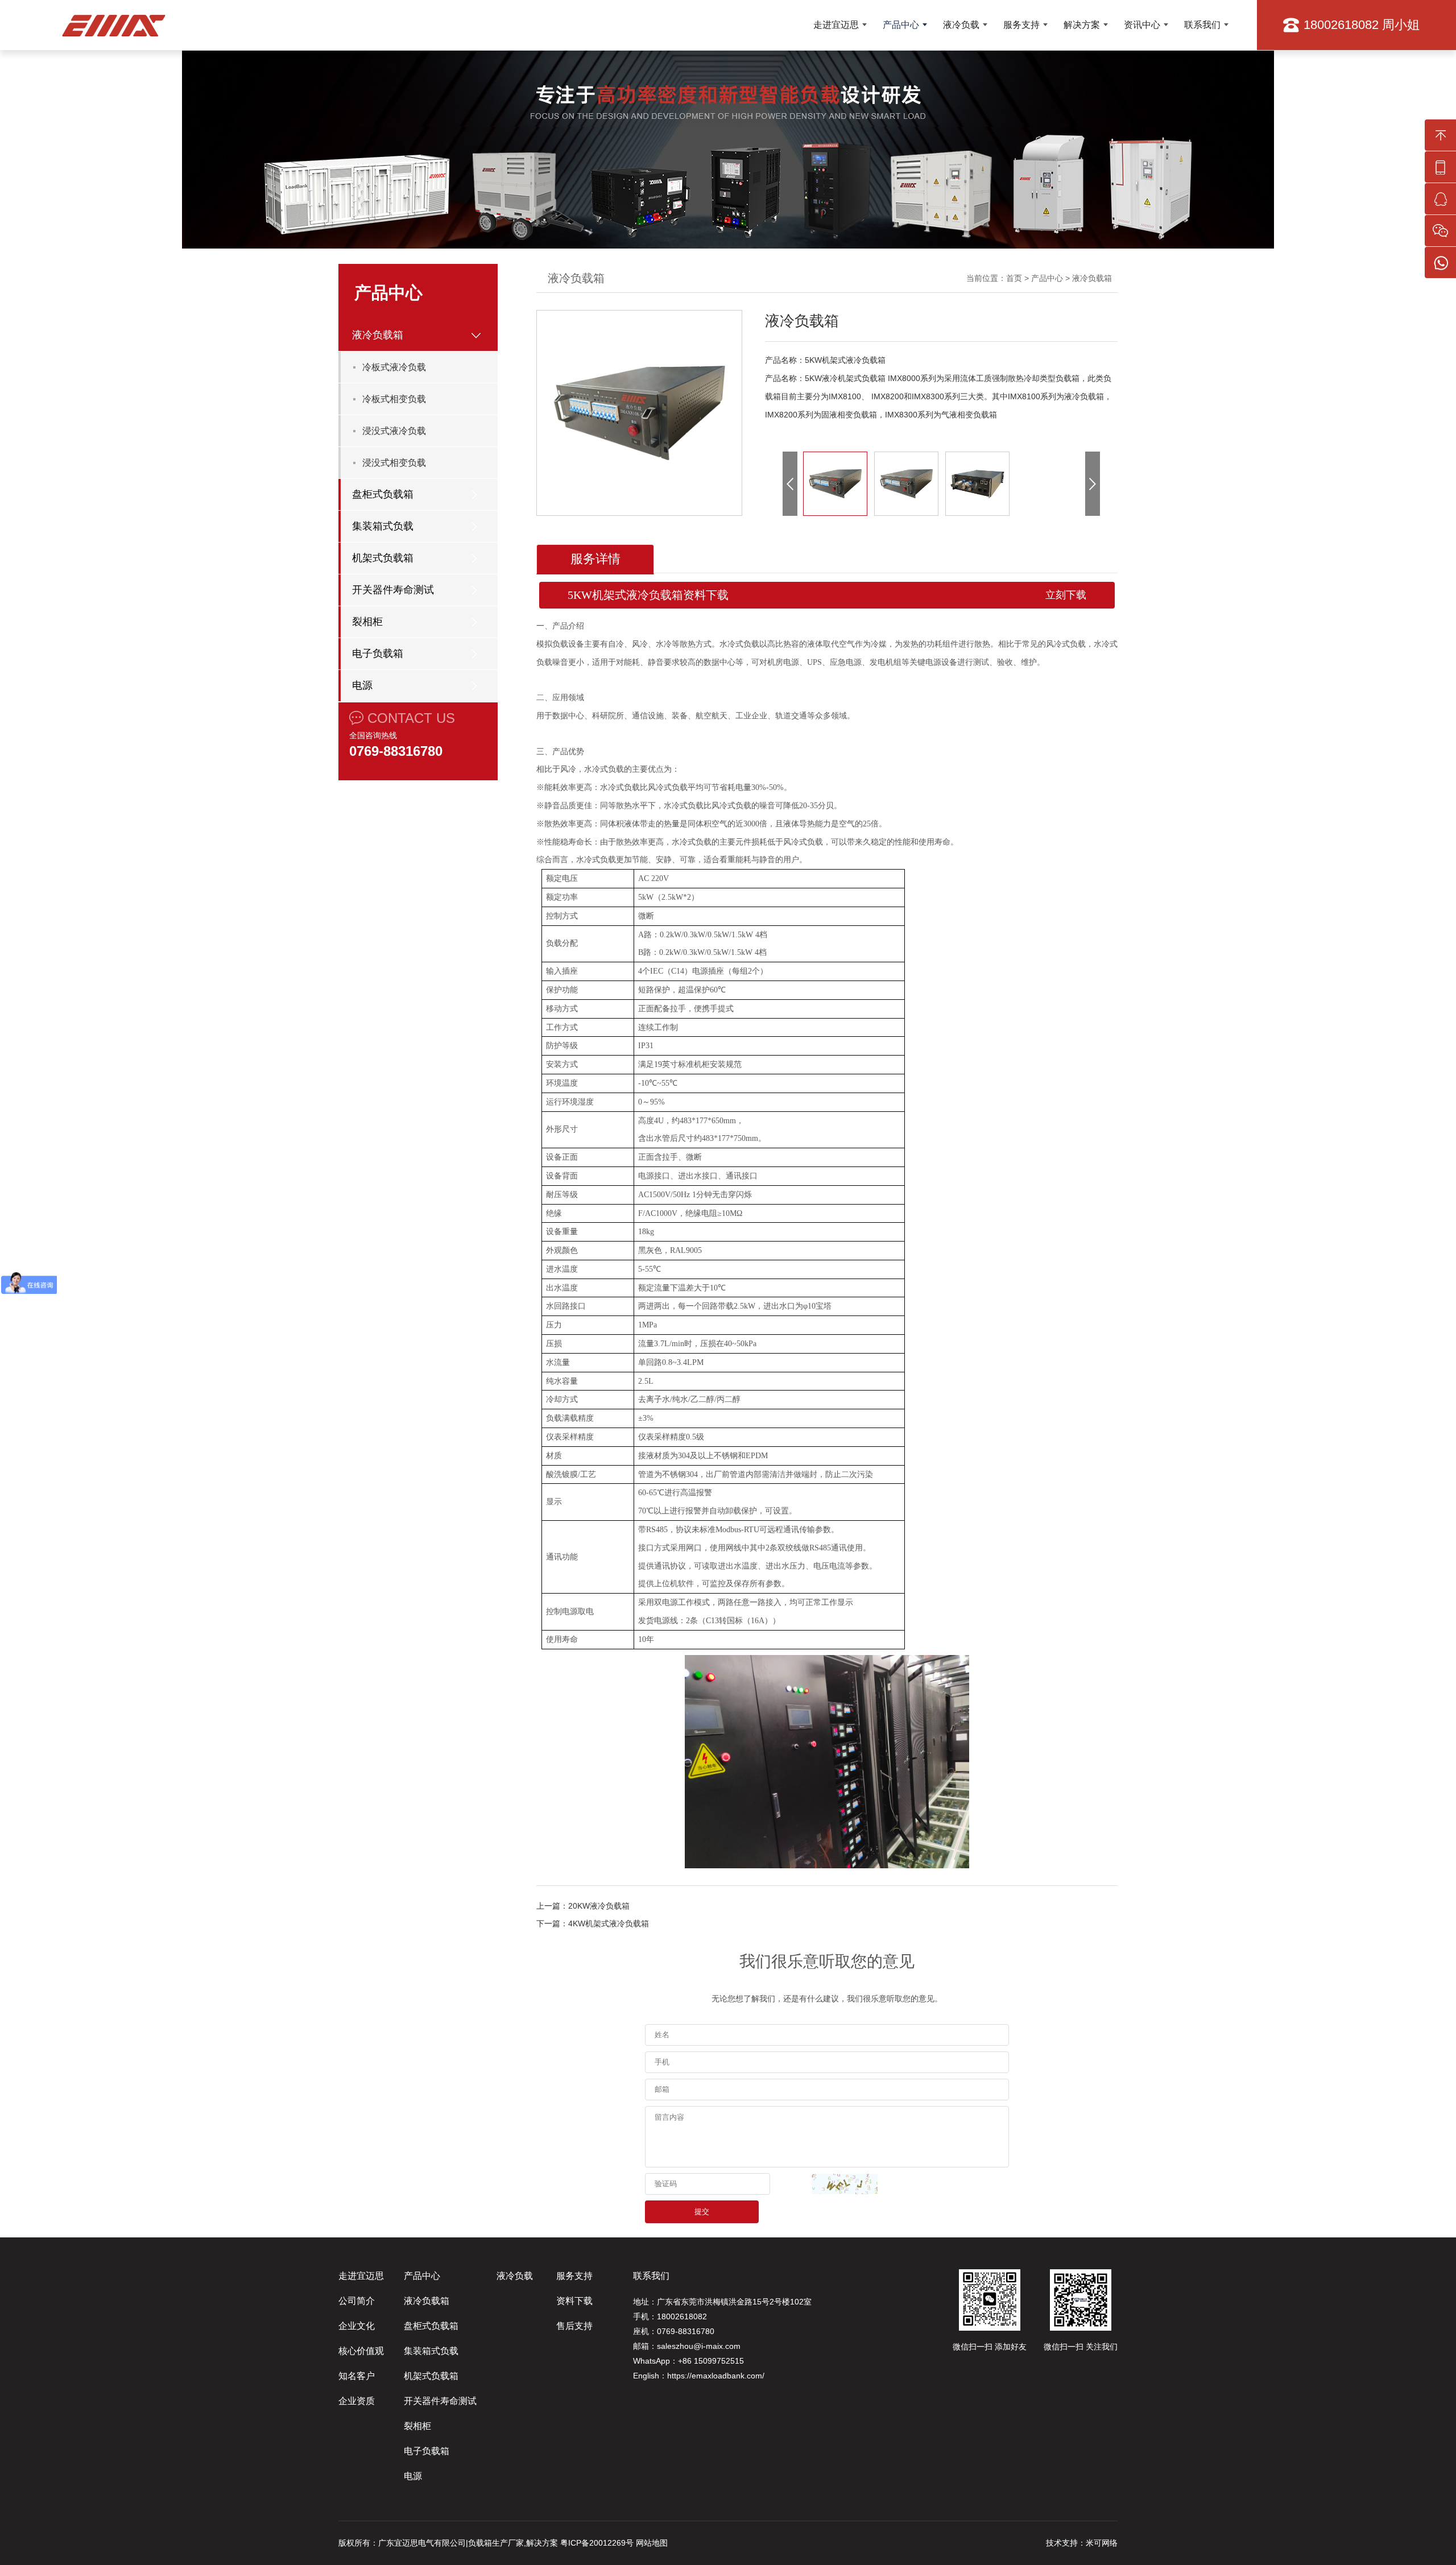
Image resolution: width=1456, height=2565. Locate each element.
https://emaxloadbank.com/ (716, 2376)
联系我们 (1202, 25)
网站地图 (652, 2543)
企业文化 (357, 2326)
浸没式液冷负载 (394, 431)
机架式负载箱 (383, 558)
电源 (362, 685)
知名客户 (357, 2376)
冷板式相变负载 (394, 399)
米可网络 (1102, 2543)
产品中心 (901, 25)
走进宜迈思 (836, 25)
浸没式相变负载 (394, 463)
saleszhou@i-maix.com (699, 2346)
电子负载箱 (378, 653)
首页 (1014, 278)
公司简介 (357, 2301)
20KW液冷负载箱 (599, 1906)
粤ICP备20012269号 (597, 2543)
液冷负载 (961, 25)
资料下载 (574, 2301)
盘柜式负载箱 (383, 494)
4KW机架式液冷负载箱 (609, 1923)
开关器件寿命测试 (393, 590)
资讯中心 (1142, 25)
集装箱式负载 (383, 526)
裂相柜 (367, 622)
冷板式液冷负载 (394, 367)
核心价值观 (361, 2351)
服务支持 (1021, 25)
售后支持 (574, 2326)
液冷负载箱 (378, 335)
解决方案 (1082, 25)
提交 (702, 2212)
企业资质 (357, 2401)
